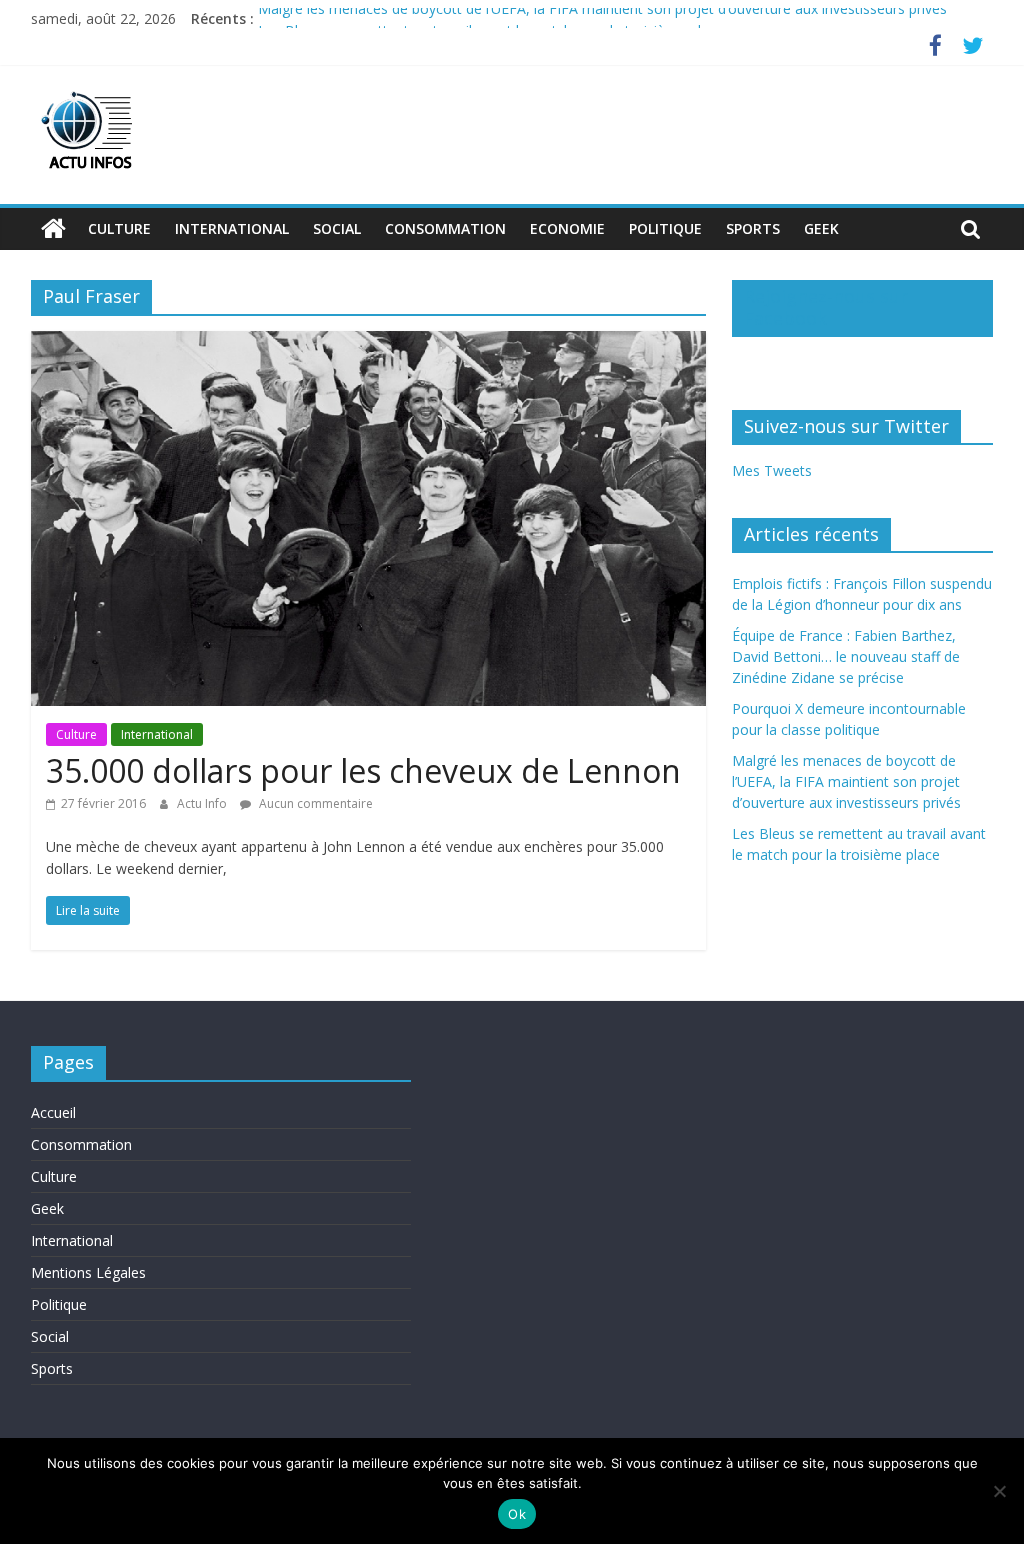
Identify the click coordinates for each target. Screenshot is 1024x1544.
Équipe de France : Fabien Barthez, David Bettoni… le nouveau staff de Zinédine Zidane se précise (846, 656)
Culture (119, 228)
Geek (821, 228)
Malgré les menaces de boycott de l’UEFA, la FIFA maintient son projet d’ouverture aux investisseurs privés (602, 18)
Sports (753, 228)
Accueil (53, 1112)
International (232, 228)
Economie (567, 228)
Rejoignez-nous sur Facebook (826, 307)
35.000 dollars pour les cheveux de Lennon (363, 770)
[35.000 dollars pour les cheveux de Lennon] (368, 343)
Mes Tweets (772, 470)
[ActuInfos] (53, 229)
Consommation (445, 228)
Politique (665, 228)
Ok (517, 1514)
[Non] (999, 1491)
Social (337, 228)
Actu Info (203, 803)
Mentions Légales (88, 1272)
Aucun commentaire (314, 803)
